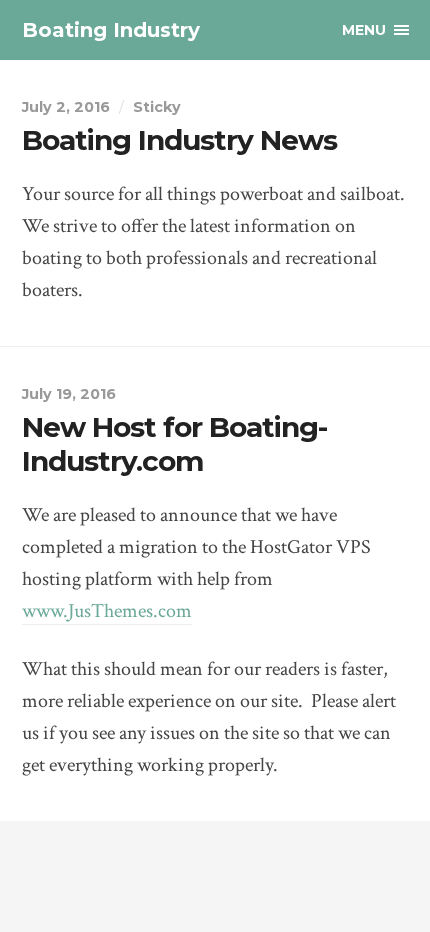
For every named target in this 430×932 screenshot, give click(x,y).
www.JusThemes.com (107, 611)
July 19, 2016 (69, 394)
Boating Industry (111, 30)
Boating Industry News (179, 140)
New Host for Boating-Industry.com (174, 444)
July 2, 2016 (66, 107)
